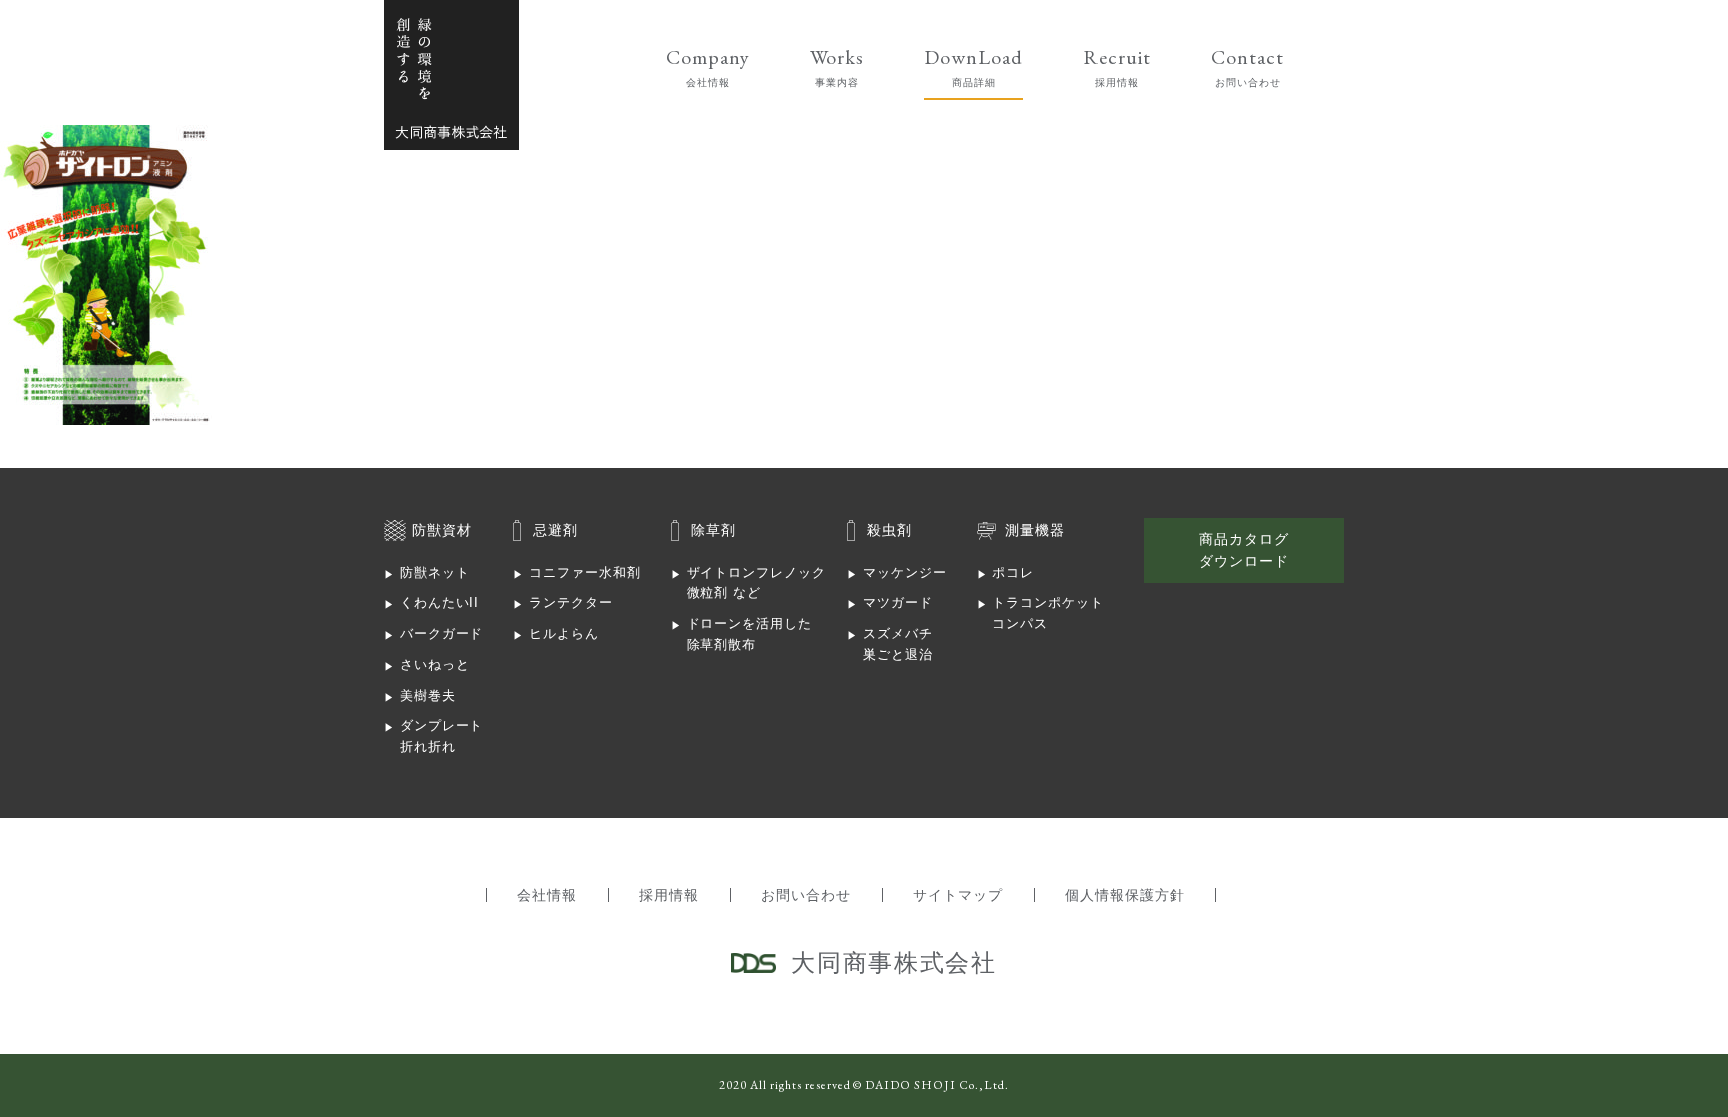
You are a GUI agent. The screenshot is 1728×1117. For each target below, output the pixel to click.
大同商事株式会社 (451, 75)
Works (837, 66)
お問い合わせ (806, 895)
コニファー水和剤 (585, 572)
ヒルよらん (564, 633)
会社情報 (547, 895)
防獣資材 (442, 530)
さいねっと (435, 664)
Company (708, 66)
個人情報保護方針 (1125, 895)
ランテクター (571, 602)
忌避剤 (555, 530)
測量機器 (1035, 530)
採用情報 (669, 895)
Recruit (1117, 66)
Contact (1247, 66)
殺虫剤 (889, 530)
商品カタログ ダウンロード (1244, 550)
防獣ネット (435, 572)
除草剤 (713, 530)
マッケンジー (905, 572)
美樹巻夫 (428, 695)
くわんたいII (440, 602)
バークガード (442, 633)
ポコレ (1013, 572)
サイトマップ (958, 895)
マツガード (898, 602)
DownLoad (973, 66)
